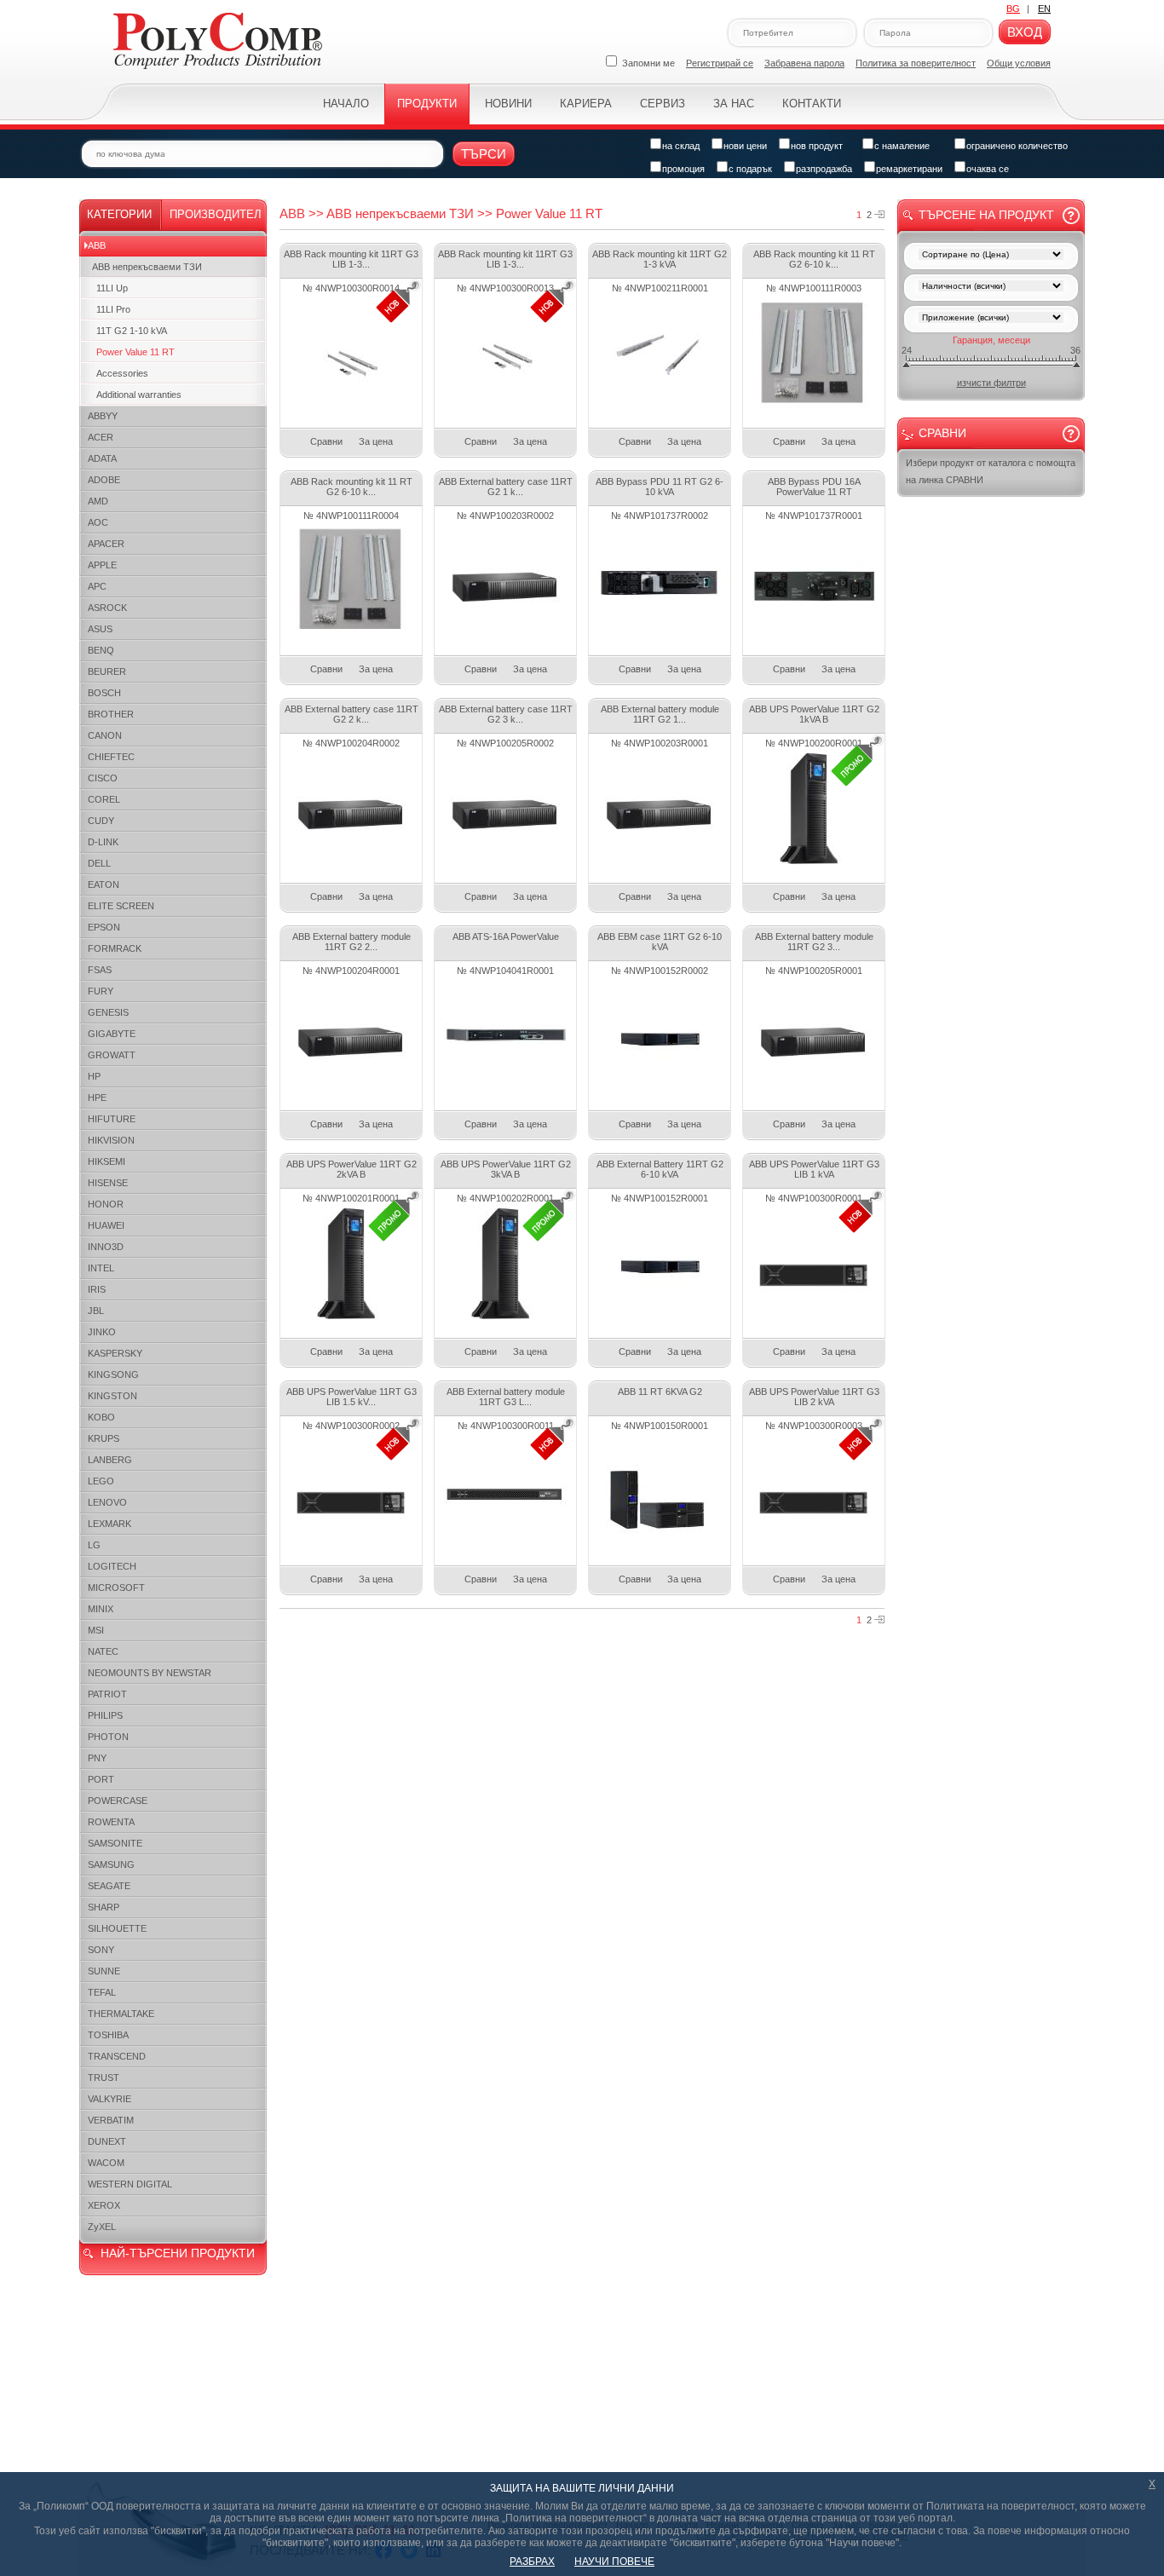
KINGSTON (112, 1396)
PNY (97, 1758)
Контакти (812, 104)
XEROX (104, 2205)
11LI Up (112, 288)
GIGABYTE (112, 1034)
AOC (98, 522)
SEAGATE (109, 1886)
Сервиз (663, 104)
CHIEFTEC (111, 757)
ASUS (100, 629)
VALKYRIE (109, 2099)
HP (94, 1076)
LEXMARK (109, 1524)
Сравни (326, 441)
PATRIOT (107, 1694)
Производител (216, 214)
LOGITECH (112, 1566)
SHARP (104, 1907)
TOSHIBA (108, 2035)
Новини (508, 104)
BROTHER (111, 714)
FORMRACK (115, 948)
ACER (101, 437)
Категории (119, 214)
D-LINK (103, 842)
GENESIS (108, 1012)
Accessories (122, 373)
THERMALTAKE (121, 2014)
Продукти (427, 104)
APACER (106, 544)
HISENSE (108, 1183)
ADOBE (104, 480)
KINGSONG (113, 1374)
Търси (484, 154)
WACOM (106, 2163)
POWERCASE (118, 1801)
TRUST (104, 2078)
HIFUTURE (112, 1119)
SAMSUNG (111, 1864)
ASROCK (107, 608)
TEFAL (102, 1992)
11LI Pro (113, 309)
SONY (101, 1950)
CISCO (103, 778)
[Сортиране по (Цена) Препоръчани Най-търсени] (991, 256)
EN (1044, 9)
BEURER (107, 671)
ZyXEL (102, 2227)
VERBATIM (111, 2120)
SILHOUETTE (117, 1928)
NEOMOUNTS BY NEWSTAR (150, 1673)
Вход (1025, 32)
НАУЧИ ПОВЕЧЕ (614, 2562)
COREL (104, 799)
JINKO (102, 1332)
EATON (104, 885)
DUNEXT (107, 2141)
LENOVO (107, 1502)
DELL (99, 863)
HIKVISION (111, 1140)
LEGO (101, 1481)
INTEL (101, 1268)
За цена (376, 441)
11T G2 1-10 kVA (132, 331)
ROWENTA (111, 1822)
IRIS (97, 1289)
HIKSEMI (107, 1161)
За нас (734, 104)
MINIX (101, 1609)
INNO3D (106, 1247)
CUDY (101, 821)
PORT (101, 1779)
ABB (97, 245)
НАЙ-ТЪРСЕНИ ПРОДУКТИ (178, 2253)
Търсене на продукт (986, 215)
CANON (105, 735)
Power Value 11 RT (135, 352)
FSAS (100, 970)
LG (94, 1545)
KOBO (101, 1417)
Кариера (586, 104)
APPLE (102, 565)
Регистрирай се (720, 63)
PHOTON (108, 1737)
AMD (98, 501)
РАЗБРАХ (532, 2562)
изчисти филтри (991, 383)
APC (97, 586)
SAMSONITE (115, 1843)
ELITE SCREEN (121, 906)
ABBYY (103, 416)
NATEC (103, 1651)
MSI (96, 1630)
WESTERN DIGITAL (130, 2184)
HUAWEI (106, 1225)
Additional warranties (139, 395)
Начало (346, 104)
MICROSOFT (116, 1588)
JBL (96, 1311)
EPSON (104, 927)
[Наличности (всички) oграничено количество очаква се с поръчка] (991, 288)
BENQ (101, 650)
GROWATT (112, 1055)
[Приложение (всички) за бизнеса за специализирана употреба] (991, 319)
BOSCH (104, 693)
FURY (101, 991)
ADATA (102, 458)
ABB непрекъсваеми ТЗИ (147, 267)
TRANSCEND (117, 2056)
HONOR (106, 1204)
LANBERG (110, 1460)
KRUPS (104, 1438)
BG (1013, 9)
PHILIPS (105, 1715)
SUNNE (104, 1971)
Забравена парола (804, 63)
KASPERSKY (115, 1353)
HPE (97, 1098)
